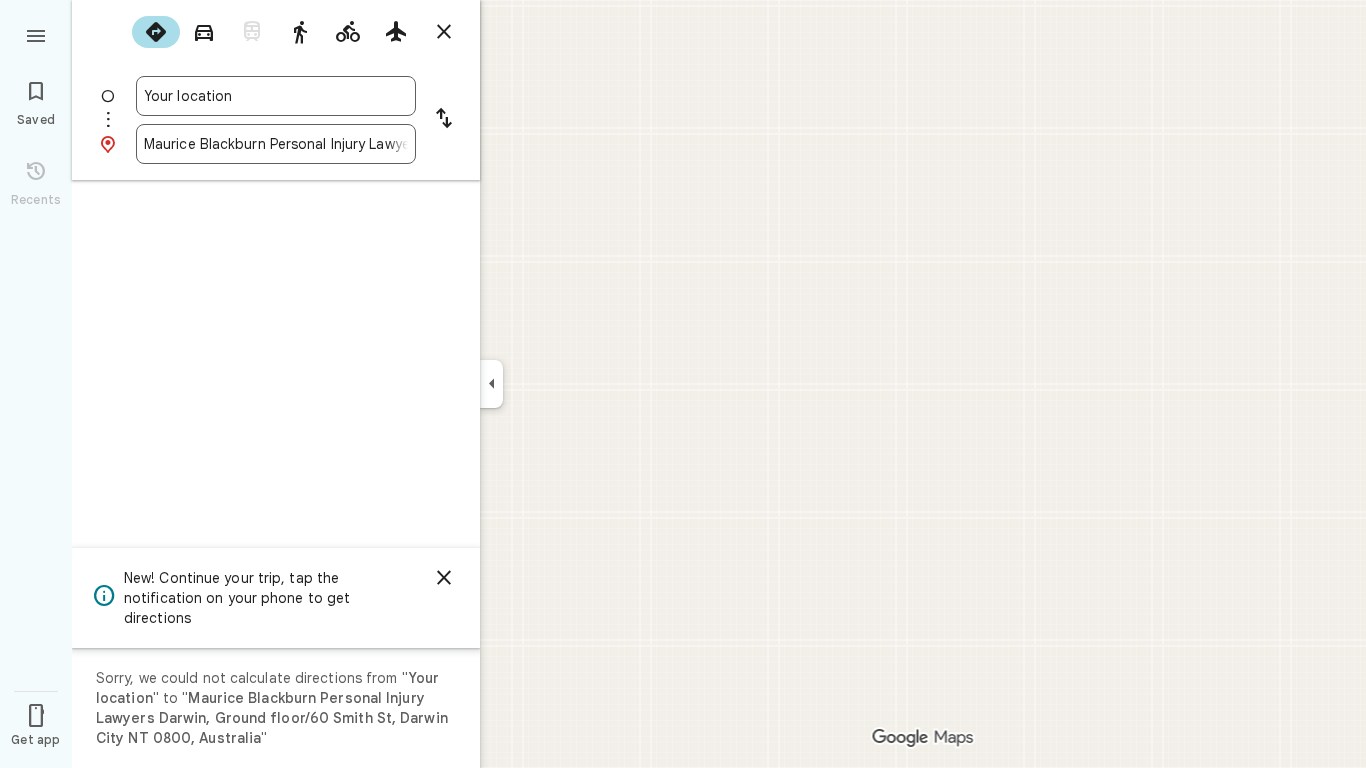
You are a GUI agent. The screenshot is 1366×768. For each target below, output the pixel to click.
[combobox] (276, 96)
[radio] (156, 32)
